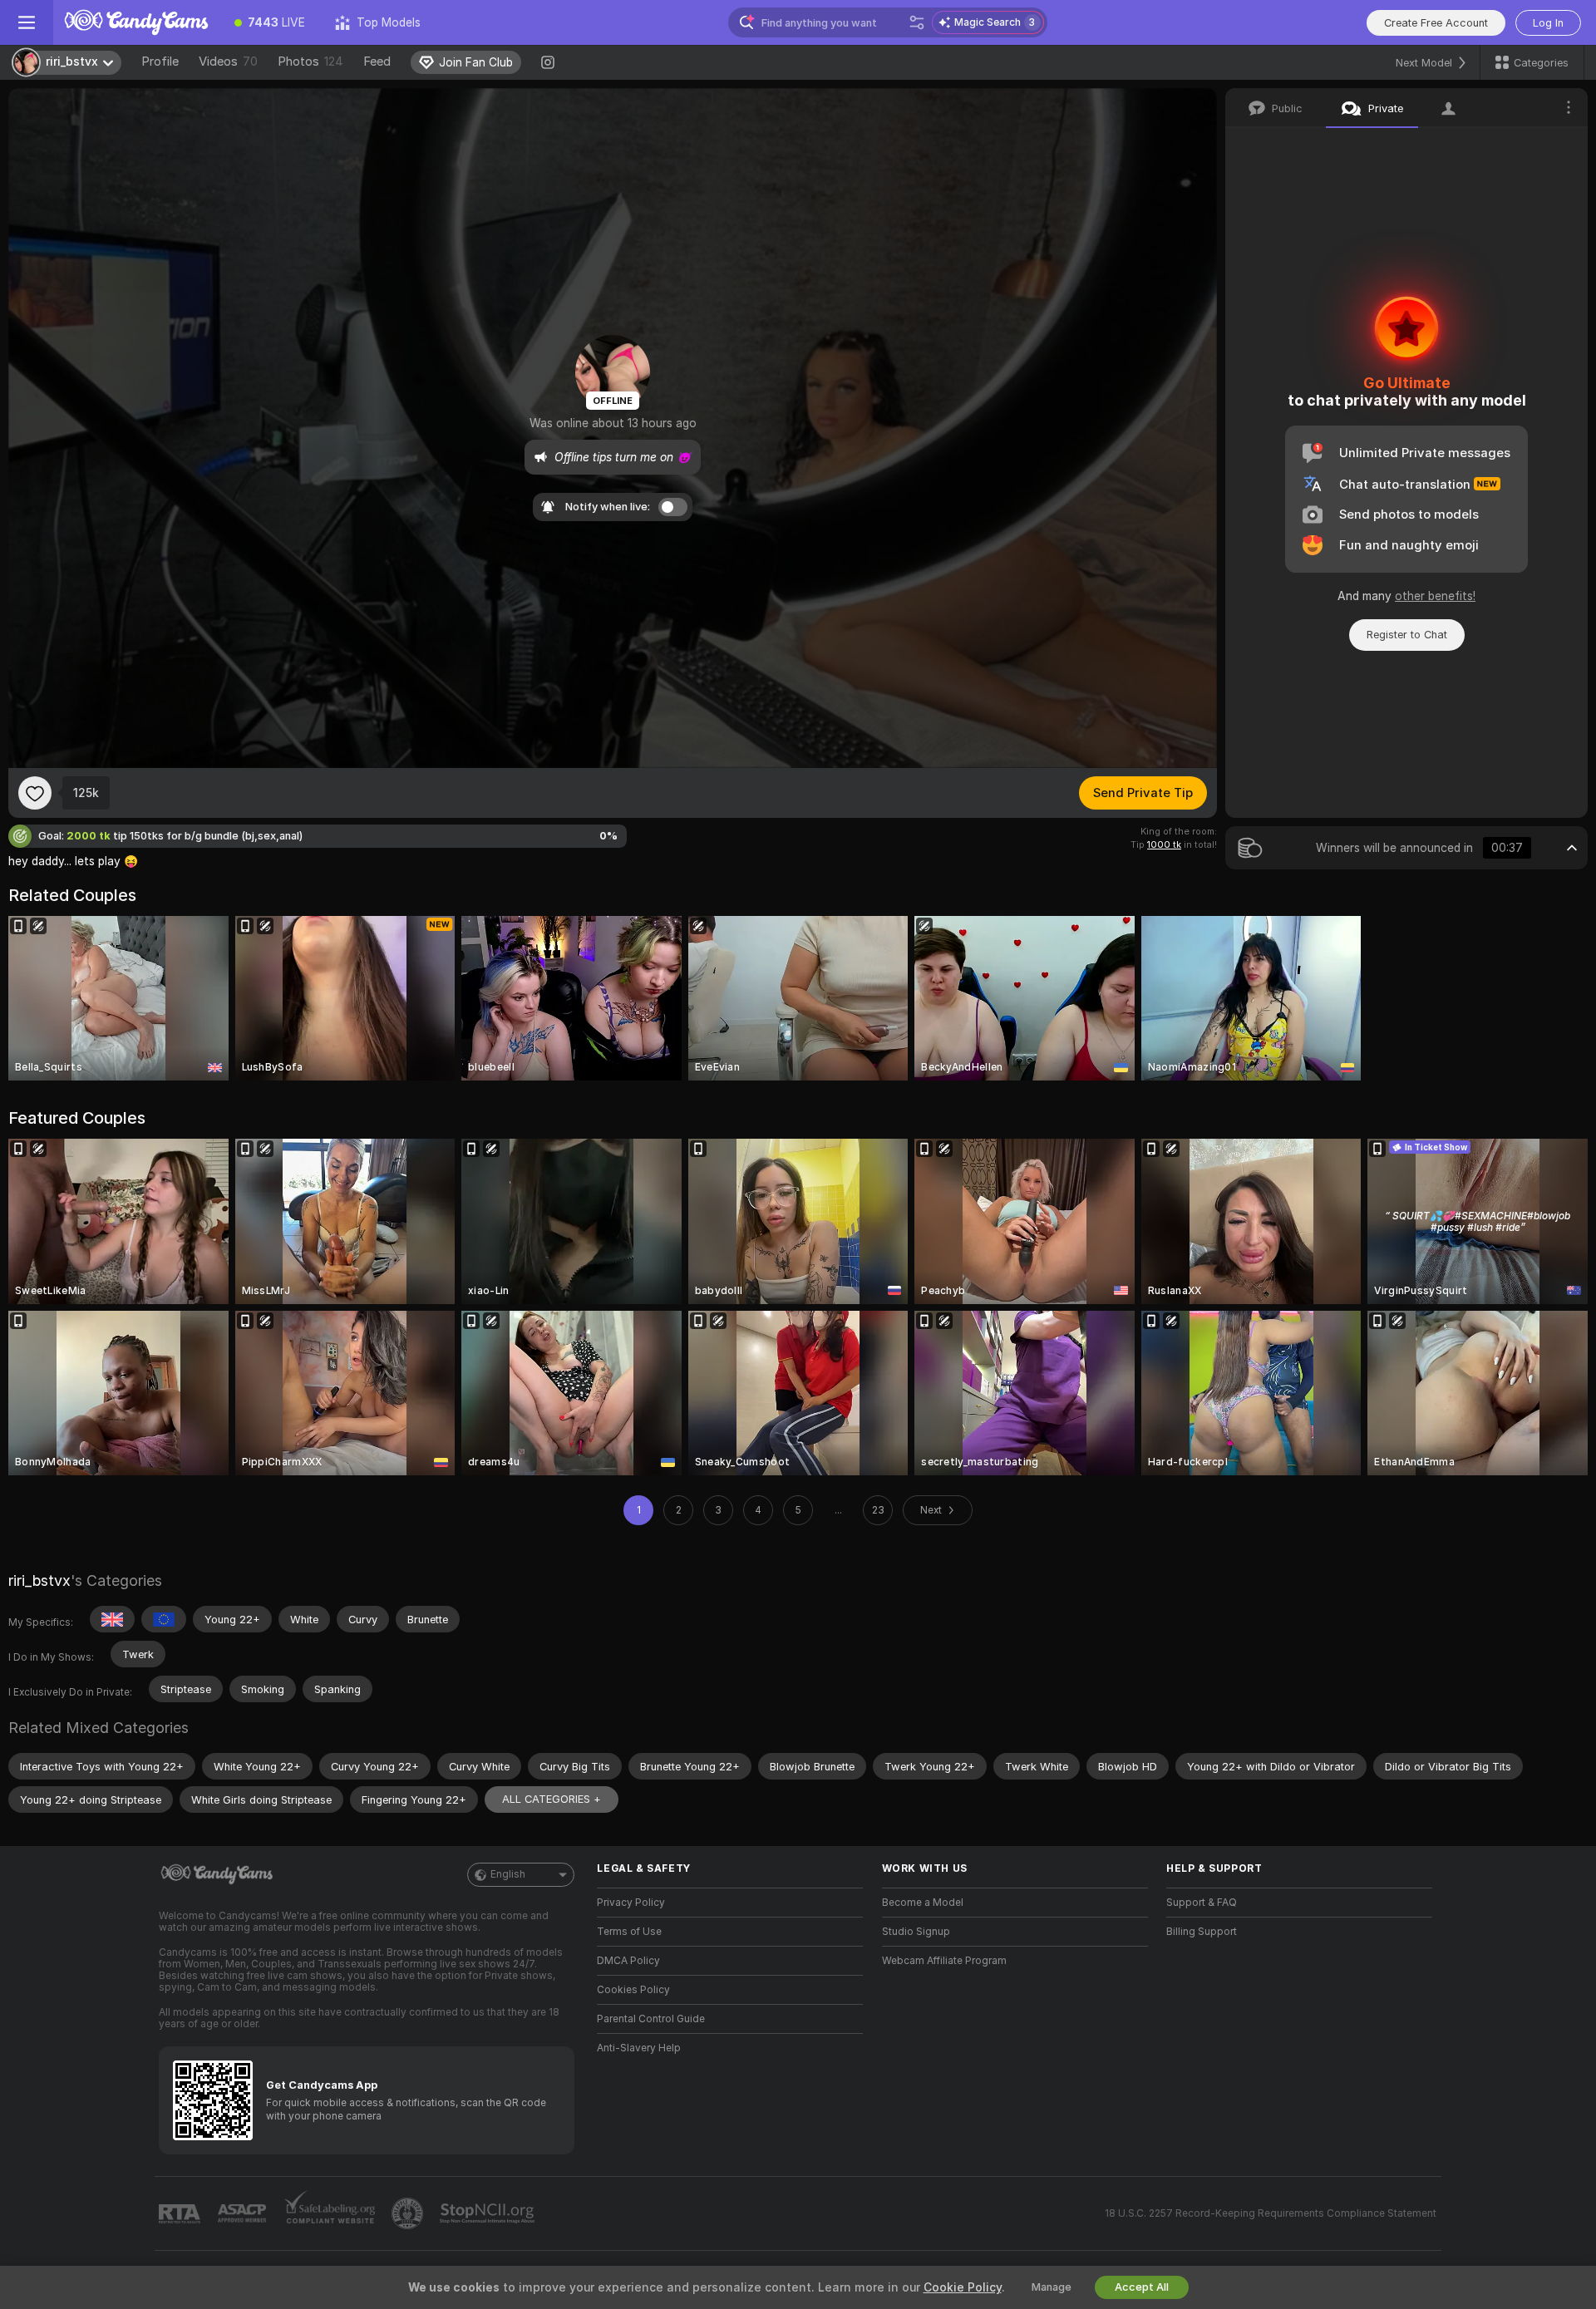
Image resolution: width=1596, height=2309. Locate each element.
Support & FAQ (1202, 1903)
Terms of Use (629, 1932)
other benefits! (1435, 596)
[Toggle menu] (27, 22)
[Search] (917, 22)
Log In (1548, 23)
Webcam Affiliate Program (944, 1961)
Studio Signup (916, 1932)
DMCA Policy (628, 1961)
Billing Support (1202, 1932)
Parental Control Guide (651, 2019)
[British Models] (112, 1619)
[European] (164, 1619)
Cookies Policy (633, 1990)
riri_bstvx (39, 1580)
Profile (160, 62)
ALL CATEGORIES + (552, 1799)
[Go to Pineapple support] (409, 2213)
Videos (228, 62)
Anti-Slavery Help (639, 2048)
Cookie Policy (963, 2287)
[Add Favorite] (35, 793)
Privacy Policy (631, 1903)
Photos (310, 62)
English (508, 1874)
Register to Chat (1407, 635)
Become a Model (923, 1903)
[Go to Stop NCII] (489, 2213)
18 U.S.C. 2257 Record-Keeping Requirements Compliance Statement (1271, 2213)
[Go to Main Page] (136, 22)
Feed (377, 62)
